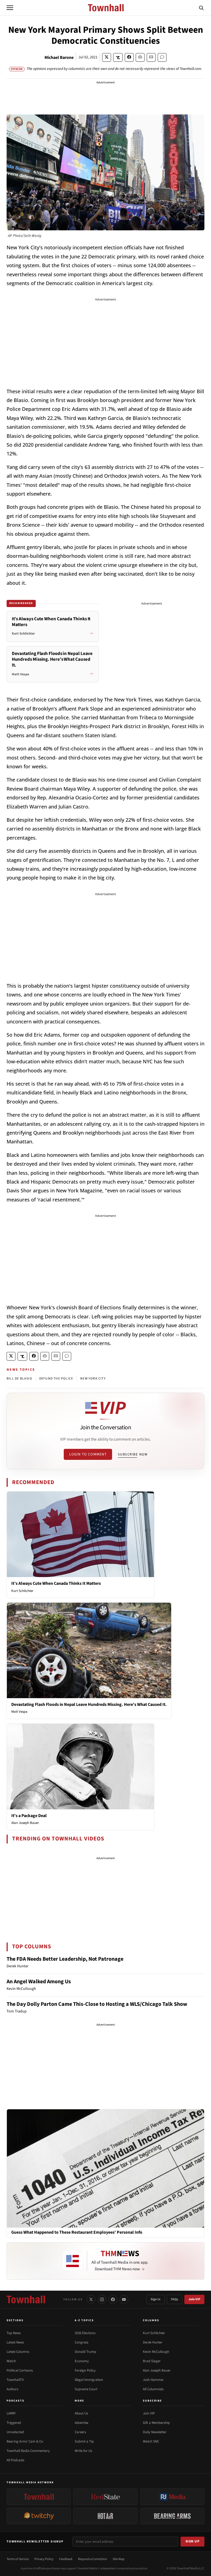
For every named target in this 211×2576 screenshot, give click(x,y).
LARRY (11, 2413)
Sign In (156, 2299)
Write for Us (83, 2451)
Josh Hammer (153, 2380)
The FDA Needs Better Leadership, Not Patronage (65, 1959)
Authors (12, 2389)
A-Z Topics (84, 2320)
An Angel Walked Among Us (39, 1982)
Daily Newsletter (155, 2432)
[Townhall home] (26, 2299)
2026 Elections (85, 2333)
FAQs (174, 2299)
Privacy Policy (44, 2559)
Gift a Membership (156, 2423)
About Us (81, 2413)
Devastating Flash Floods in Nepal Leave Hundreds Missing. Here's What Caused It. (89, 1704)
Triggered (14, 2423)
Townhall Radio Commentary (28, 2451)
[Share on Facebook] (129, 57)
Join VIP (194, 2299)
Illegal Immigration (89, 2380)
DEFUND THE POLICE (56, 1379)
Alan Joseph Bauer (25, 1823)
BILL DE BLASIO (19, 1379)
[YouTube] (124, 2299)
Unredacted (15, 2432)
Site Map (119, 2559)
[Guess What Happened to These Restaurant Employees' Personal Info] (105, 2168)
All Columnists (153, 2389)
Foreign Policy (85, 2370)
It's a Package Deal (29, 1816)
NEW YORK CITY (93, 1379)
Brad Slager (152, 2361)
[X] (91, 2299)
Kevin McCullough (156, 2352)
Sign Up (193, 2541)
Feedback (66, 2559)
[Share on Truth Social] (118, 57)
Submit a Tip (84, 2441)
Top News (14, 2333)
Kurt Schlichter (22, 1591)
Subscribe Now (133, 1454)
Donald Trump (85, 2352)
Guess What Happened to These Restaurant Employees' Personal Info (77, 2232)
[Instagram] (102, 2299)
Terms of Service (18, 2559)
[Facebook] (113, 2299)
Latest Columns (18, 2352)
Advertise (81, 2423)
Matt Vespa (19, 1712)
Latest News (15, 2342)
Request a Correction (93, 2559)
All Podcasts (15, 2460)
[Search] (201, 8)
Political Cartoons (20, 2370)
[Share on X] (107, 57)
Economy (82, 2361)
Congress (81, 2342)
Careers (80, 2432)
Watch (11, 2361)
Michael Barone (59, 58)
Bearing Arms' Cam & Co (25, 2441)
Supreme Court (86, 2389)
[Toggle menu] (10, 8)
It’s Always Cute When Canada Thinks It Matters (56, 1583)
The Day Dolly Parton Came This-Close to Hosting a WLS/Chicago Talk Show (97, 2004)
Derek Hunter (153, 2342)
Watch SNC (151, 2441)
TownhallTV (15, 2380)
